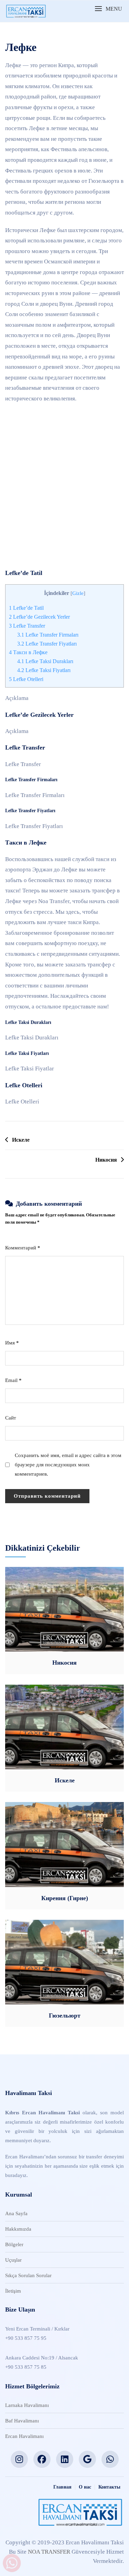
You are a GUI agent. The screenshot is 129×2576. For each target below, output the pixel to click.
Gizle (78, 593)
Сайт (11, 1418)
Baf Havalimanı (22, 2421)
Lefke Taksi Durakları (45, 661)
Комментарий (23, 1248)
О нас (85, 2487)
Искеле (21, 1140)
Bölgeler (14, 2244)
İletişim (13, 2291)
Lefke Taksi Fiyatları (44, 670)
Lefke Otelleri (26, 679)
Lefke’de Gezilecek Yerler (39, 617)
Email (13, 1380)
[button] (108, 9)
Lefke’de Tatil (26, 608)
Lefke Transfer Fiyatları (47, 644)
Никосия (106, 1160)
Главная (62, 2487)
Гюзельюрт (65, 2015)
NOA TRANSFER (49, 2552)
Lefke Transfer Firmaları (48, 635)
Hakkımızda (18, 2229)
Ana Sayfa (16, 2213)
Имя (12, 1343)
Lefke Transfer (27, 626)
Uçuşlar (13, 2260)
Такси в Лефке (28, 652)
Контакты (109, 2487)
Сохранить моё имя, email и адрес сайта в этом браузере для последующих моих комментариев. (68, 1465)
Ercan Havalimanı (24, 2436)
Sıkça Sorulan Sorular (28, 2275)
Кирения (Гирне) (65, 1898)
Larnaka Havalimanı (27, 2405)
